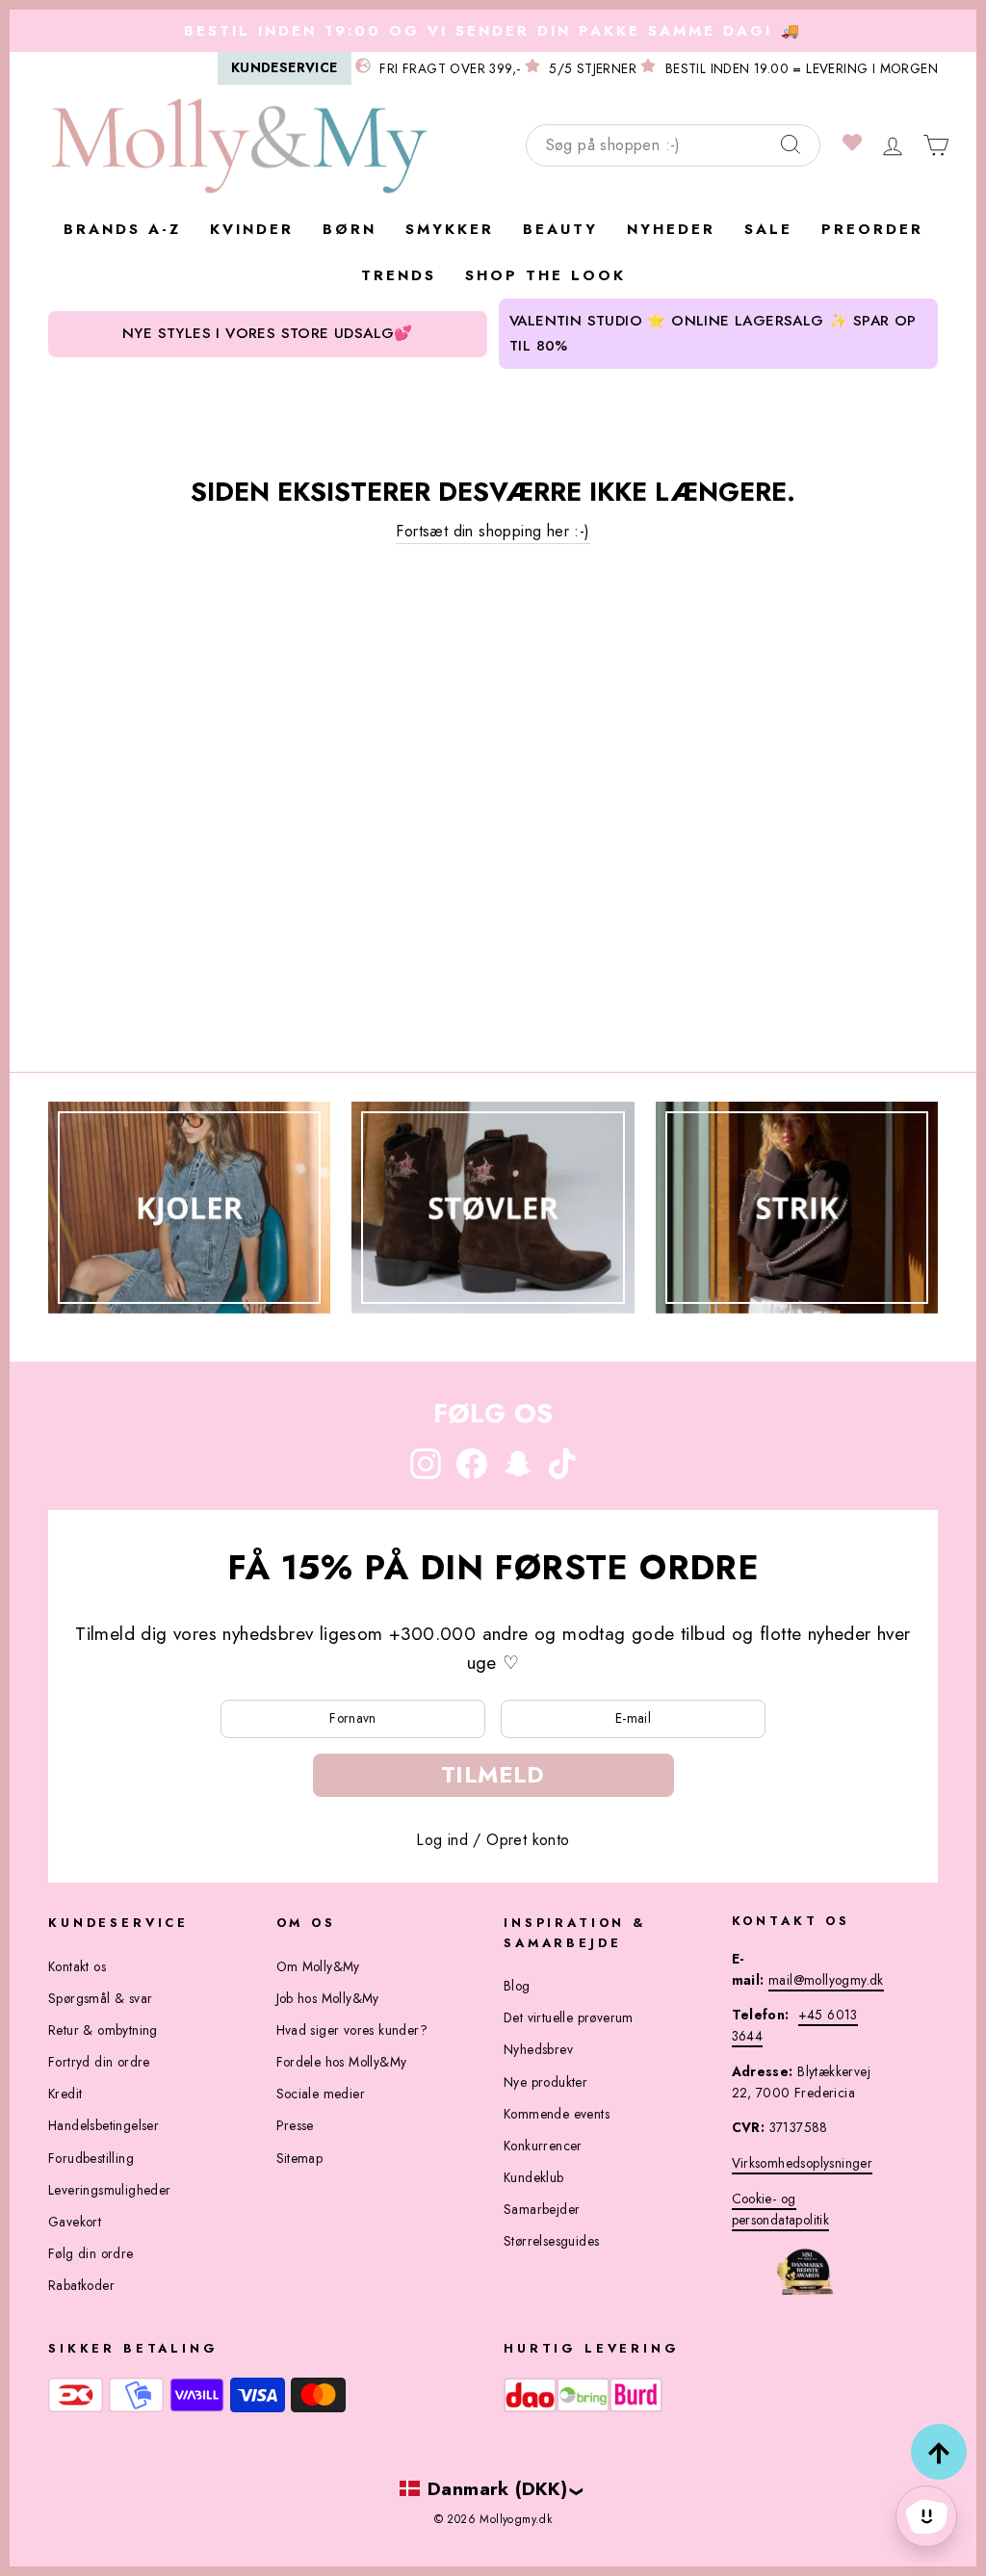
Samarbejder (542, 2209)
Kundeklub (534, 2177)
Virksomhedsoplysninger (803, 2163)
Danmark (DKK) (497, 2488)
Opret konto (528, 1840)
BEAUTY (560, 229)
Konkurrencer (543, 2146)
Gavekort (75, 2222)
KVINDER (252, 229)
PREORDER (872, 229)
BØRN (350, 229)
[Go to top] (939, 2452)
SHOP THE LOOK (545, 275)
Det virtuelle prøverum (569, 2017)
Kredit (65, 2094)
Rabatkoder (81, 2285)
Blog (517, 1986)
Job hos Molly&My (328, 1998)
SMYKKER (450, 229)
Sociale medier (321, 2094)
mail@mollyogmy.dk (826, 1980)
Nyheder (671, 229)
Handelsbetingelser (104, 2125)
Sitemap (300, 2158)
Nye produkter (545, 2082)
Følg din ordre (91, 2253)
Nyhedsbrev (538, 2049)
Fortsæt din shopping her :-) (493, 531)
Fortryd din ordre (99, 2062)
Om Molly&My (318, 1966)
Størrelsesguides (551, 2241)
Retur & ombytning (103, 2030)
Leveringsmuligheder (110, 2190)
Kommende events (557, 2114)
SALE (768, 229)
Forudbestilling (91, 2158)
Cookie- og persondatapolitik (781, 2209)
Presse (295, 2125)
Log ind (442, 1840)
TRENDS (399, 275)
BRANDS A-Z (122, 229)
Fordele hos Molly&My (342, 2062)
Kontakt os (77, 1966)
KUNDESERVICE (285, 67)
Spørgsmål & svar (100, 1998)
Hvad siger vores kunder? (352, 2030)
